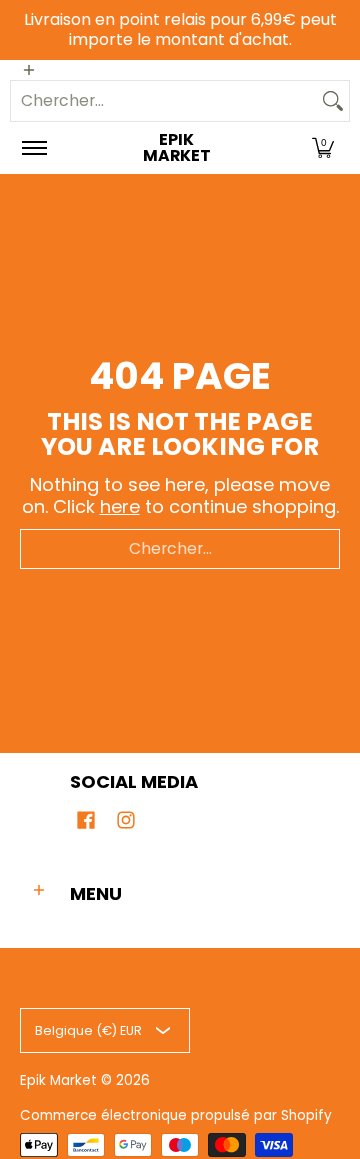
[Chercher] (333, 101)
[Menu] (33, 148)
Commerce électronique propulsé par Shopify (176, 1115)
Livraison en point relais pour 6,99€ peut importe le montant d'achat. (180, 29)
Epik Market (177, 148)
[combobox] (164, 101)
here (120, 506)
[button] (323, 148)
